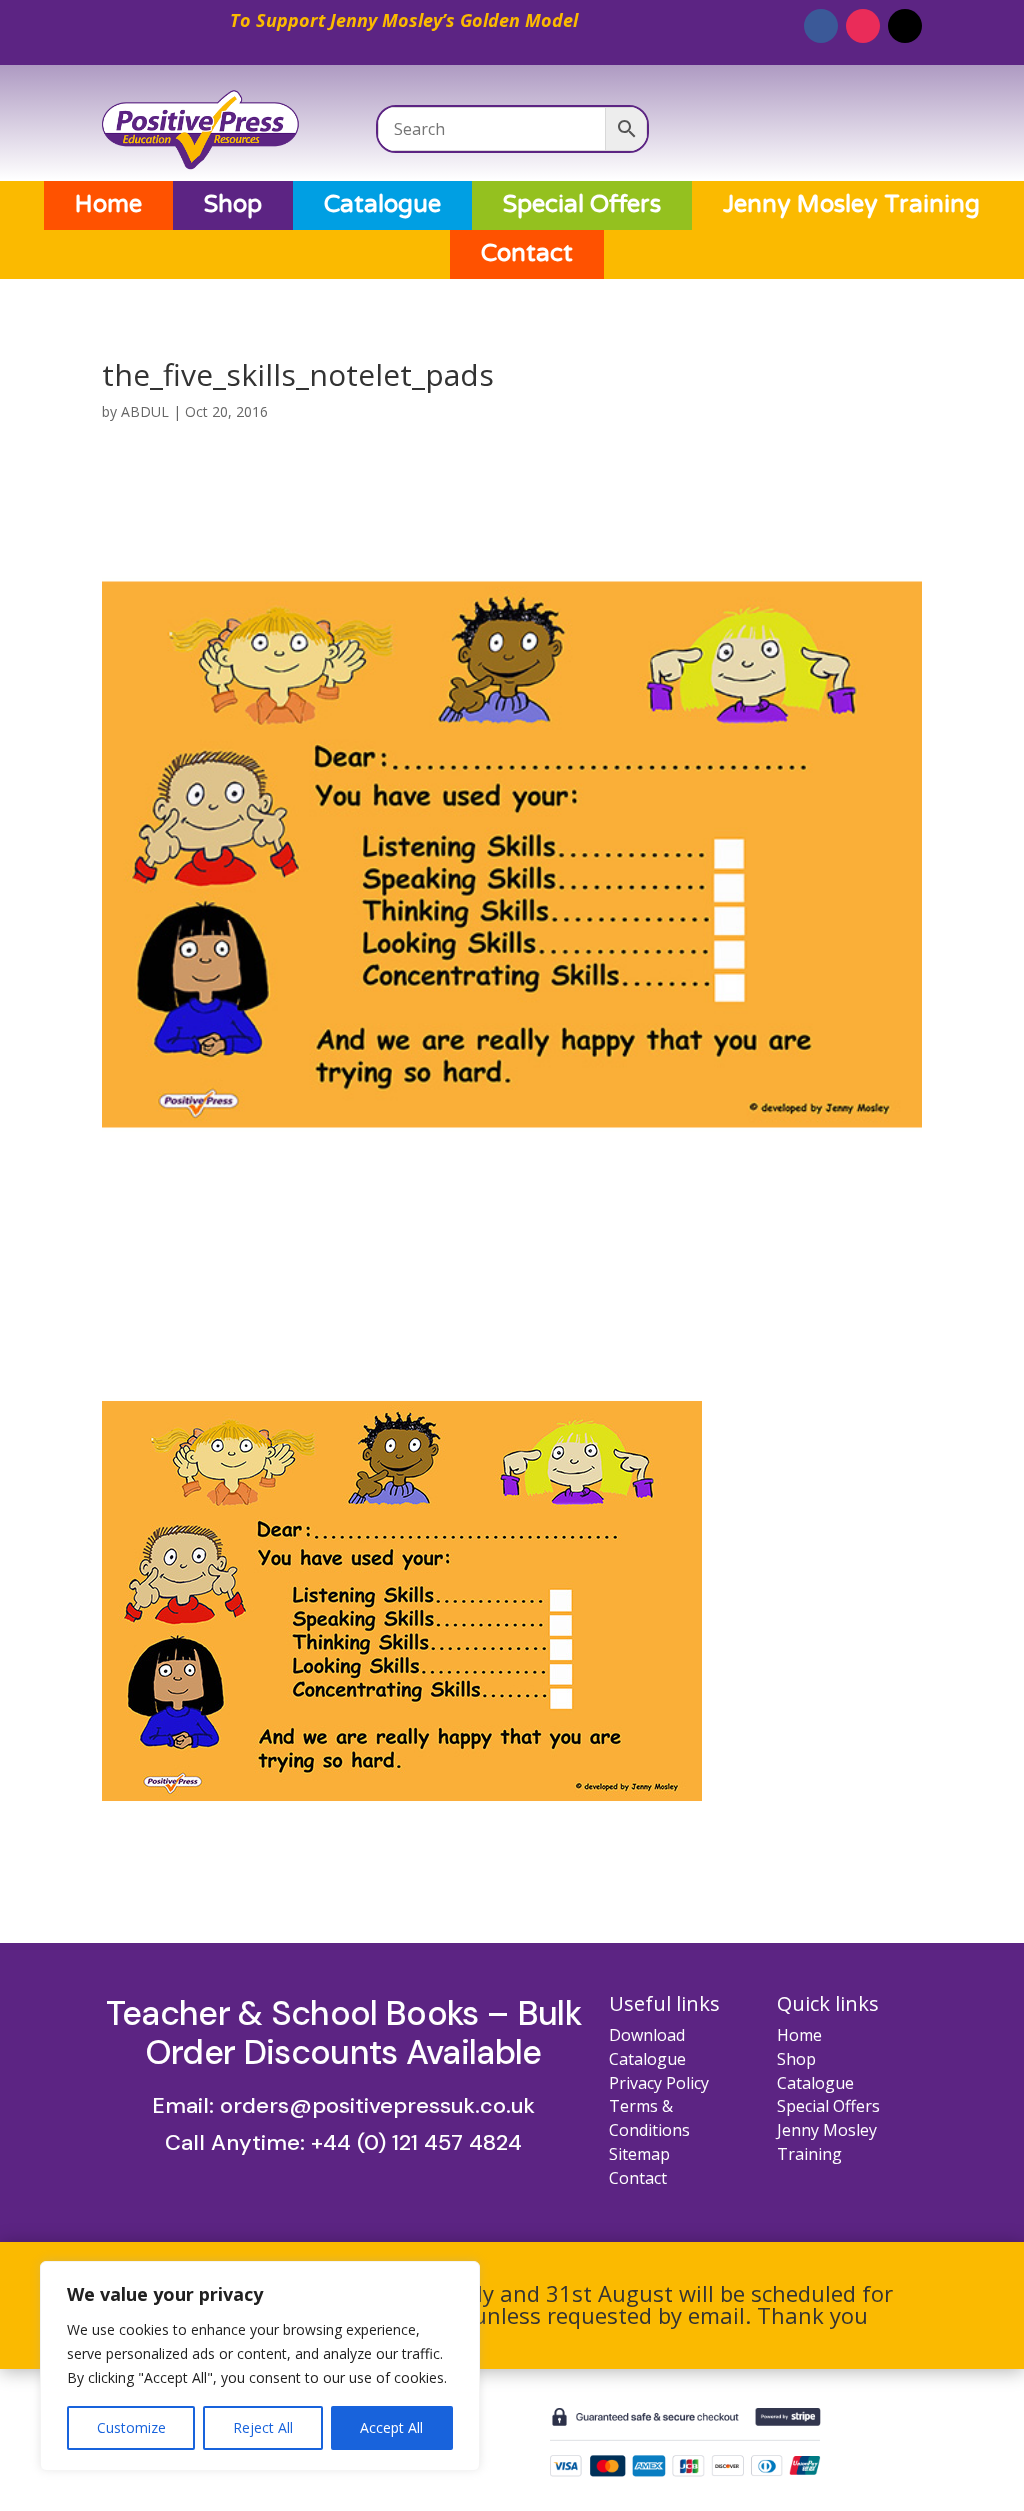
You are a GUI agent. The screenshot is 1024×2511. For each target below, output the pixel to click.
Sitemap (639, 2154)
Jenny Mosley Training (851, 205)
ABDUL (145, 411)
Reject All (263, 2427)
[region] (260, 2366)
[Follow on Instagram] (863, 26)
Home (108, 205)
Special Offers (582, 205)
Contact (527, 254)
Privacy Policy (659, 2083)
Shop (233, 205)
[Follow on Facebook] (821, 26)
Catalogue (382, 205)
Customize (131, 2427)
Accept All (391, 2427)
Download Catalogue (647, 2047)
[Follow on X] (905, 26)
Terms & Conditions (649, 2118)
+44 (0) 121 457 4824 (416, 2142)
